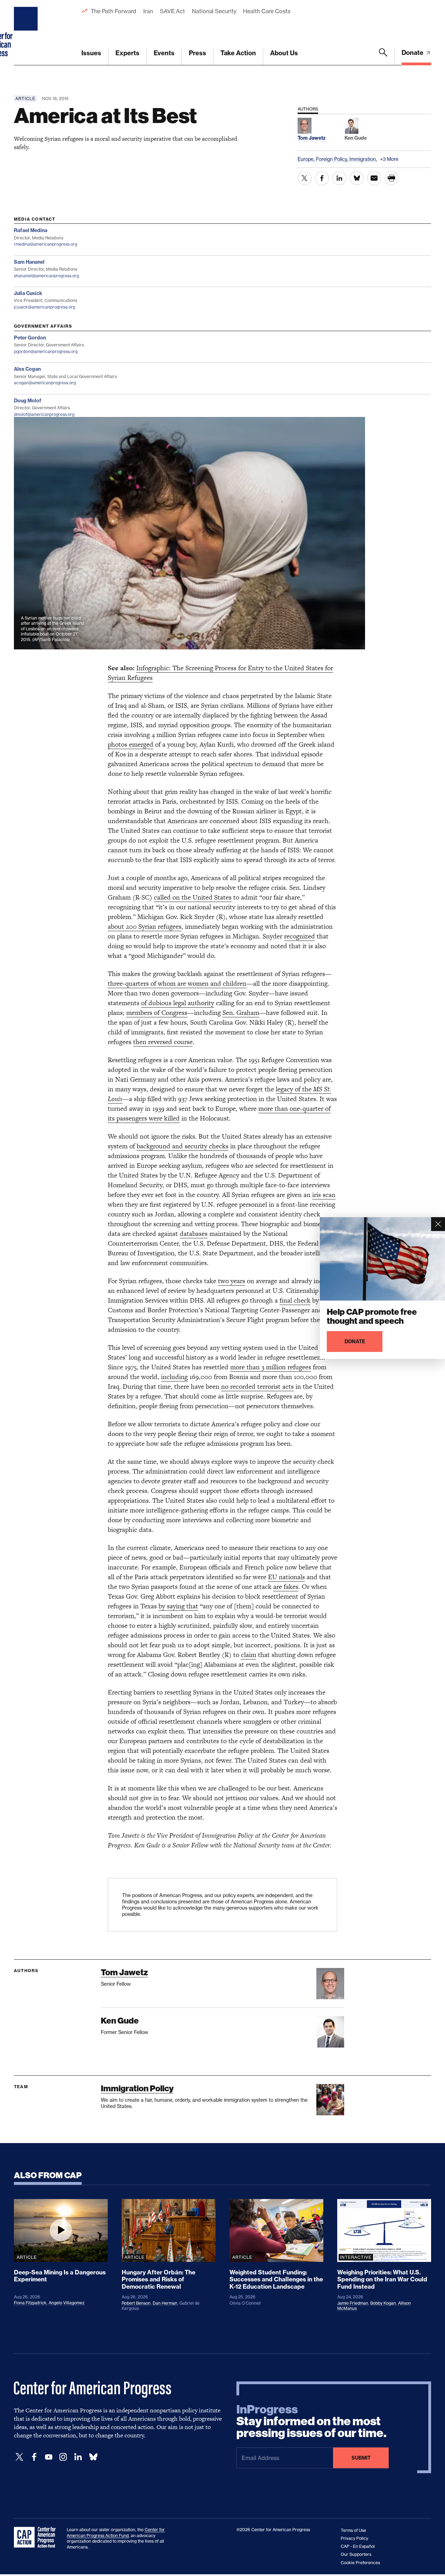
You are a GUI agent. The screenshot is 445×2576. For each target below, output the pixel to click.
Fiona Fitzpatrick (30, 2303)
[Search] (383, 57)
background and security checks (183, 1146)
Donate (413, 53)
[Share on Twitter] (305, 178)
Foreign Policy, (333, 159)
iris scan (324, 1195)
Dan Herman (165, 2303)
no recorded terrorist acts (257, 1387)
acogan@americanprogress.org (45, 383)
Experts (127, 53)
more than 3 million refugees (271, 1367)
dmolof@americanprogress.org (44, 414)
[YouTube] (49, 2457)
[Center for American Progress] (27, 33)
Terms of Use (353, 2530)
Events (164, 53)
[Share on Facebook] (322, 178)
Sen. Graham (241, 1013)
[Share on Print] (391, 178)
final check (295, 1300)
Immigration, (364, 159)
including (174, 1377)
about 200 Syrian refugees (145, 926)
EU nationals (286, 1577)
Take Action (238, 53)
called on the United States (193, 897)
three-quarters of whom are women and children (177, 983)
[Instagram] (63, 2457)
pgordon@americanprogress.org (46, 351)
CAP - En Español (358, 2546)
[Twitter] (19, 2457)
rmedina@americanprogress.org (46, 244)
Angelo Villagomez (67, 2303)
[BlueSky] (93, 2457)
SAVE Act (172, 11)
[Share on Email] (374, 178)
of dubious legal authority (178, 1003)
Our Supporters (356, 2554)
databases (194, 1234)
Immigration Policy (137, 2088)
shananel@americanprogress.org (46, 276)
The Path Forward (114, 11)
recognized (300, 936)
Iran (148, 11)
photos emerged (131, 744)
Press (197, 53)
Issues (91, 53)
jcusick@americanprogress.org (44, 307)
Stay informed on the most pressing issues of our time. (311, 2421)
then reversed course (163, 1042)
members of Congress (157, 1013)
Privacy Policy (354, 2538)
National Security (214, 11)
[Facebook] (34, 2457)
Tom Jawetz (124, 1972)
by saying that (178, 1606)
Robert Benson (136, 2303)
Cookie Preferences (360, 2563)
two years (232, 1281)
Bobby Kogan (383, 2303)
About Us (284, 53)
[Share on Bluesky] (357, 178)
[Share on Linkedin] (339, 178)
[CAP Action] (37, 2537)
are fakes (286, 1587)
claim (249, 1655)
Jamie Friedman (353, 2303)
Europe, (307, 159)
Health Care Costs (266, 11)
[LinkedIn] (78, 2457)
